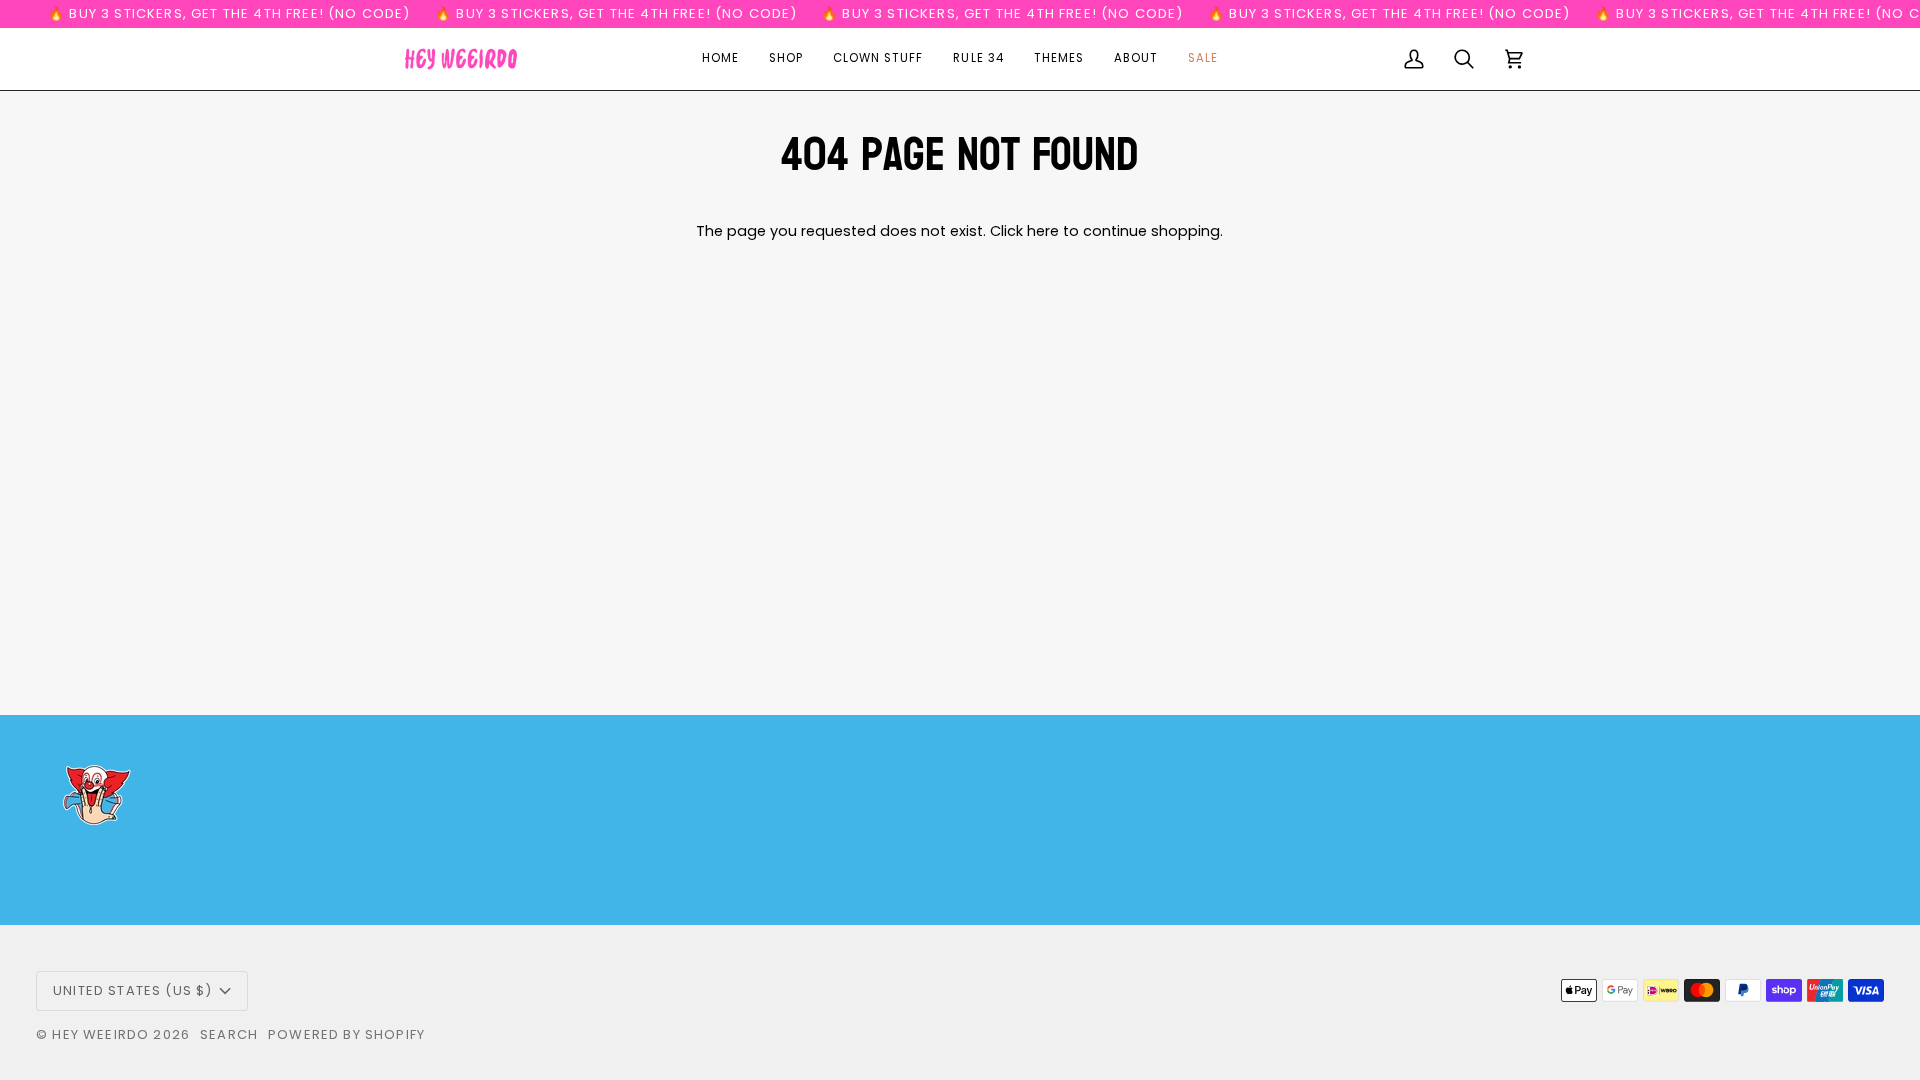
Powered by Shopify (346, 1034)
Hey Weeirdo (100, 1034)
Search (229, 1034)
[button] (786, 59)
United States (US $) (132, 990)
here (1043, 231)
